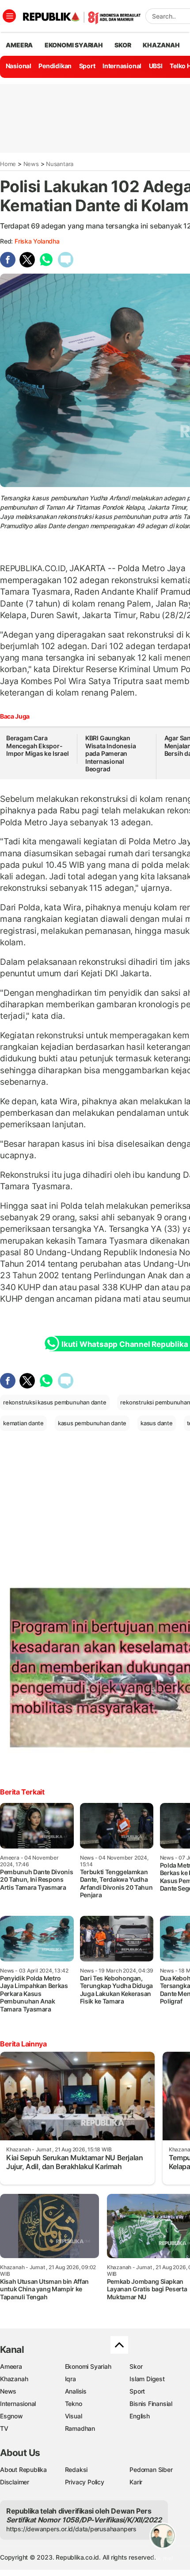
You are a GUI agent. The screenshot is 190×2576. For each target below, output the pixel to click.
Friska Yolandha (37, 241)
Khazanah (14, 2379)
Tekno (74, 2404)
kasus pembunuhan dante (92, 1423)
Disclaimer (15, 2482)
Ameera (11, 2366)
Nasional (19, 66)
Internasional (122, 66)
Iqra (70, 2379)
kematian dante (23, 1423)
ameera (19, 45)
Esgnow (11, 2416)
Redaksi (76, 2470)
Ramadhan (80, 2428)
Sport (87, 66)
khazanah (161, 45)
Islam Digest (147, 2379)
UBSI (156, 66)
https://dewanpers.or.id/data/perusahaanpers (71, 2529)
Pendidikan (55, 66)
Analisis (76, 2391)
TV (4, 2428)
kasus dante (157, 1423)
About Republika (23, 2470)
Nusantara (60, 164)
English (140, 2416)
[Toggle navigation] (9, 16)
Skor (136, 2366)
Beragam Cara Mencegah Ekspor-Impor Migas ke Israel (38, 746)
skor (123, 45)
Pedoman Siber (151, 2470)
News (31, 164)
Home (8, 164)
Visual (74, 2416)
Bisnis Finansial (151, 2404)
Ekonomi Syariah (74, 45)
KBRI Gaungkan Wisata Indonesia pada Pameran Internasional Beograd (111, 753)
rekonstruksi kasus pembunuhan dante (55, 1402)
